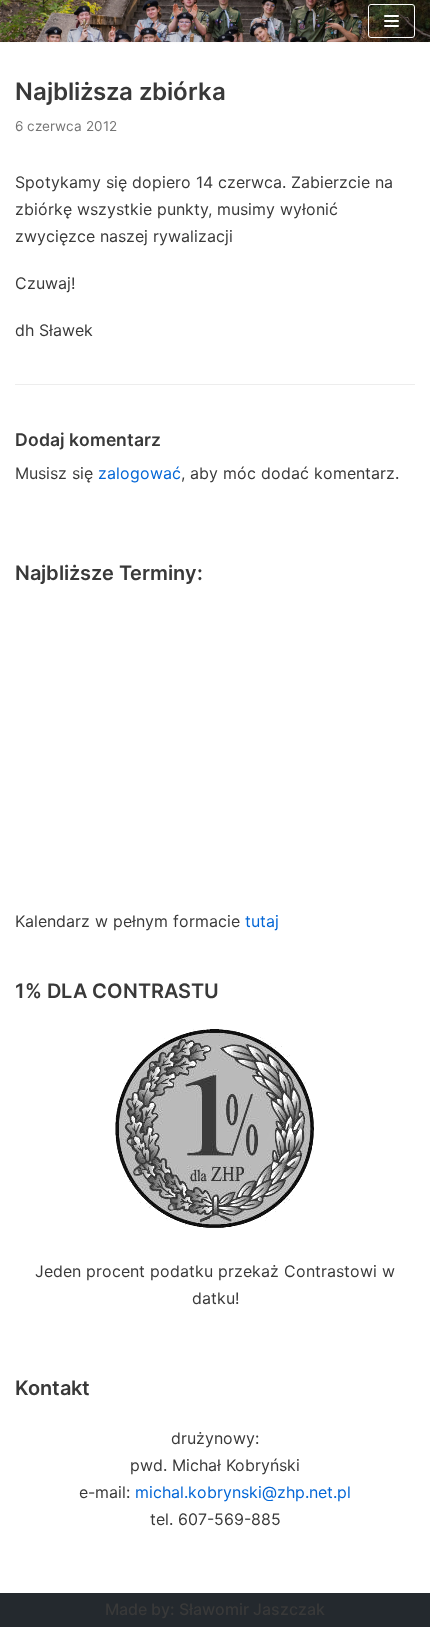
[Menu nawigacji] (391, 21)
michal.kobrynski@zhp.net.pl (243, 1492)
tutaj (262, 921)
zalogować (139, 473)
